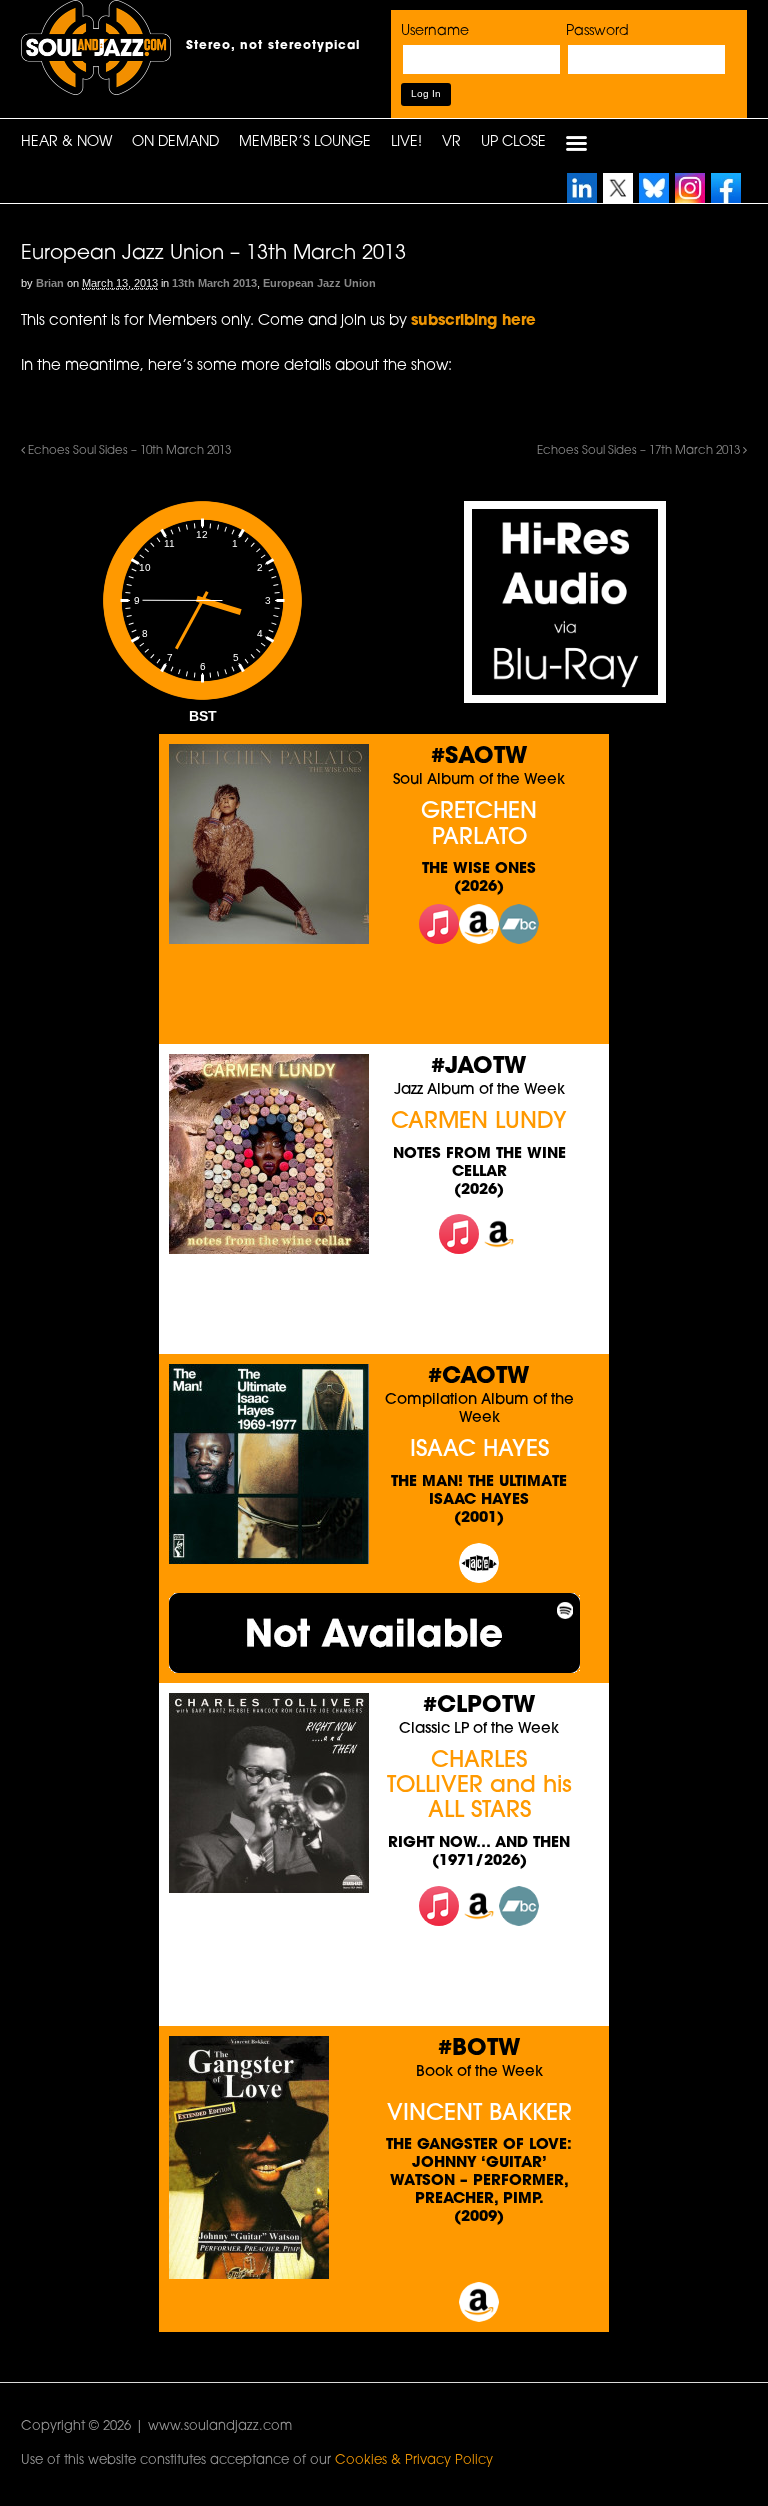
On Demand (175, 142)
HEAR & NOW (66, 142)
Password (597, 31)
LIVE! (406, 142)
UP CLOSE (513, 142)
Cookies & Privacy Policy (414, 2460)
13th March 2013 (214, 283)
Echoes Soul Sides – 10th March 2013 (128, 451)
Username (435, 31)
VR (451, 142)
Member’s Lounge (305, 142)
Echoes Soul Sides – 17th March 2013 (640, 451)
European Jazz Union (319, 283)
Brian (50, 283)
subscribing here (473, 321)
